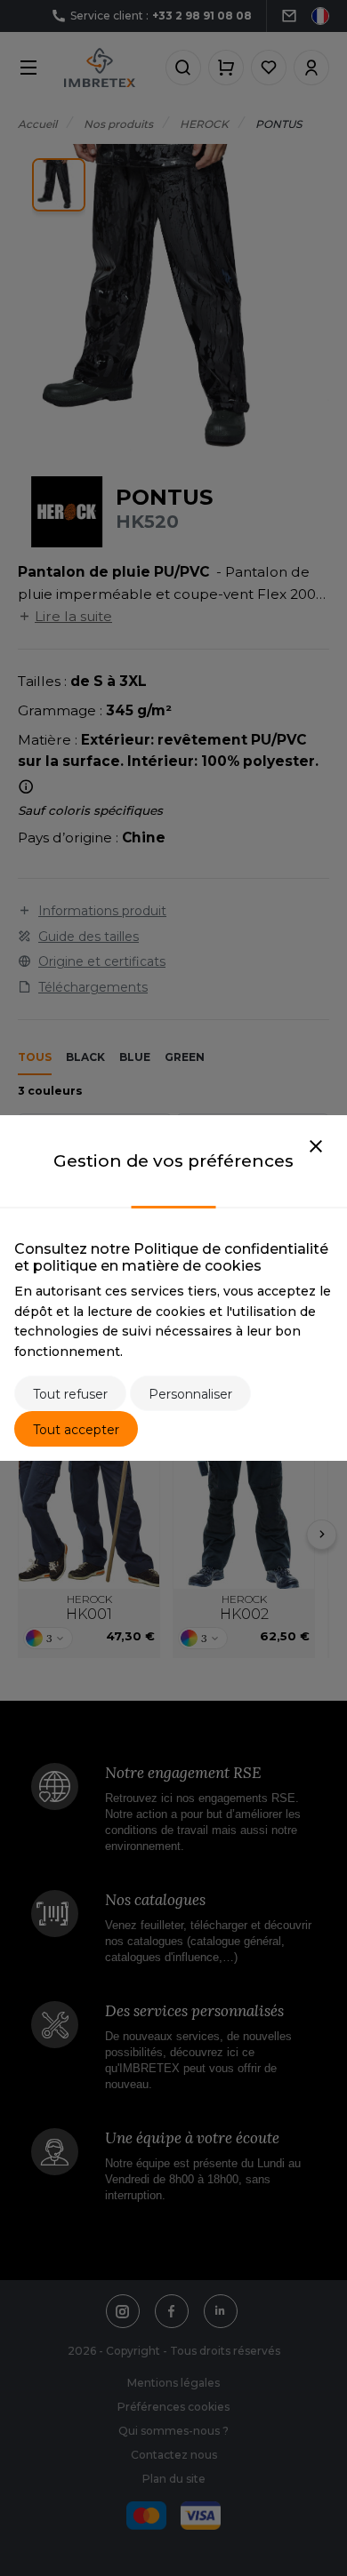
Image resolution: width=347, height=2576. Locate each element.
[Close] (316, 1147)
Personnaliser (190, 1394)
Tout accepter (76, 1430)
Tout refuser (70, 1394)
